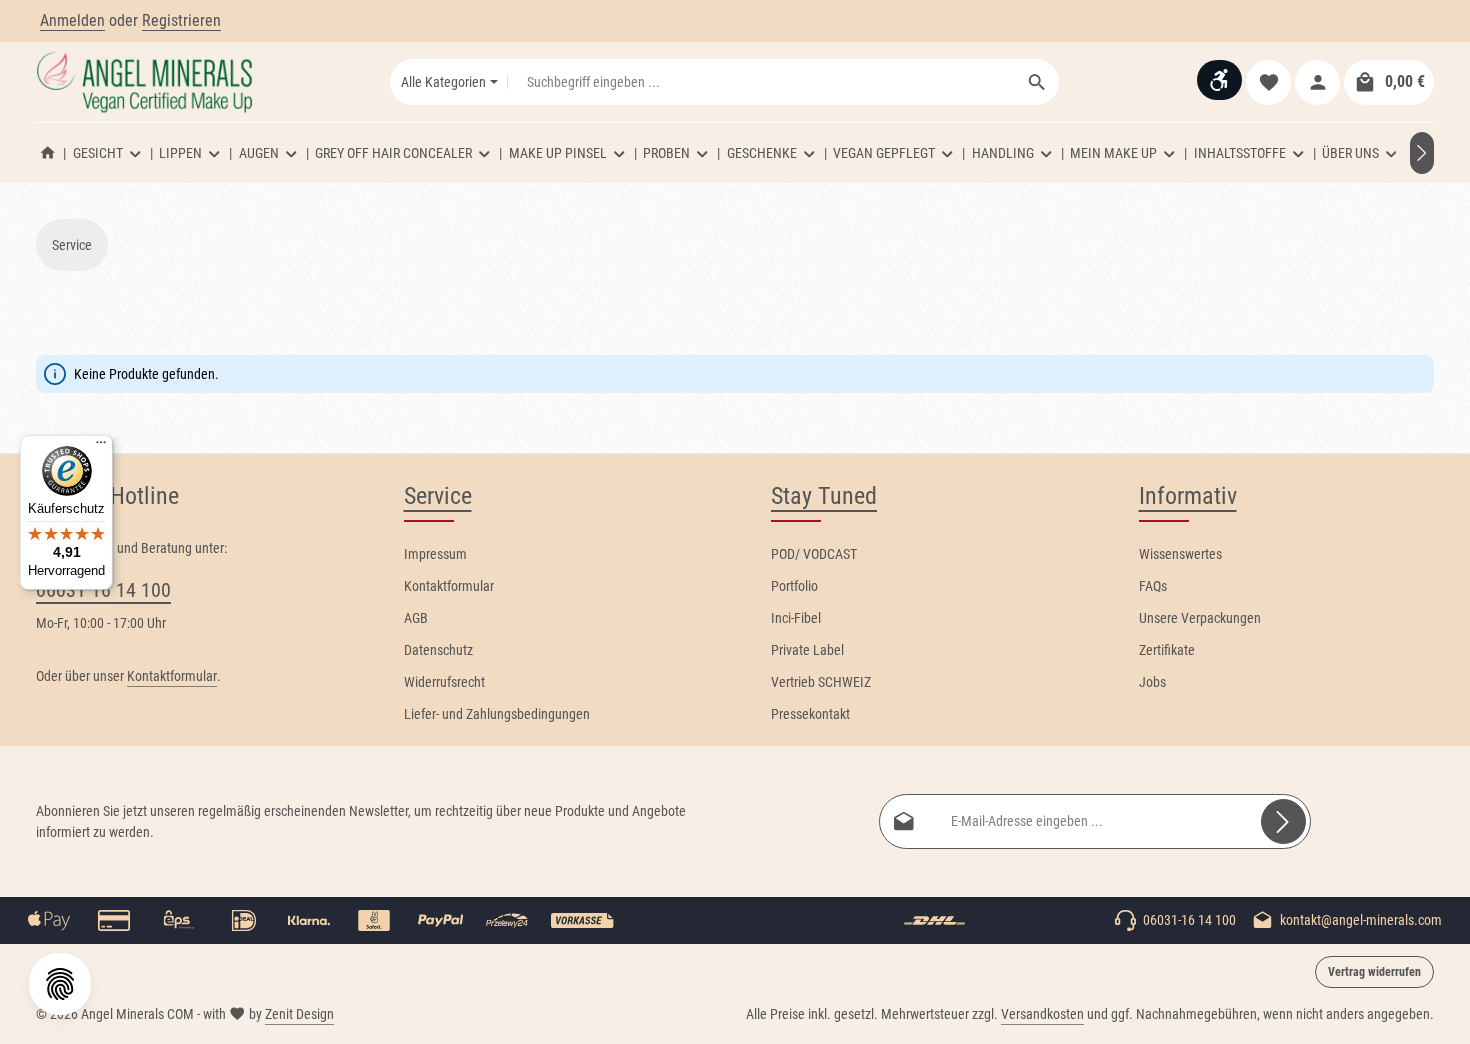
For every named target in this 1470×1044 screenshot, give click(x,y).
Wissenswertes (1180, 554)
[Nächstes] (1422, 153)
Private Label (807, 650)
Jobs (1152, 682)
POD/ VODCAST (814, 554)
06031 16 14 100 (103, 590)
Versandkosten (1042, 1014)
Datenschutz (438, 650)
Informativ (1188, 496)
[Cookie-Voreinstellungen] (60, 984)
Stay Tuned (824, 496)
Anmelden (72, 20)
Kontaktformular (172, 676)
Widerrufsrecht (444, 682)
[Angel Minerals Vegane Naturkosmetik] (48, 153)
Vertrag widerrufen (1374, 972)
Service (438, 496)
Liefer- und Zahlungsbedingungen (497, 714)
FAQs (1153, 586)
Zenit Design (299, 1014)
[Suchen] (1037, 82)
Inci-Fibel (796, 618)
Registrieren (181, 20)
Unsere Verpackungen (1200, 618)
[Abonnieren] (1283, 821)
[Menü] (101, 447)
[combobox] (762, 82)
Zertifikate (1167, 650)
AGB (416, 618)
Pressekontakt (810, 714)
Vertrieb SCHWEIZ (821, 682)
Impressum (435, 554)
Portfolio (794, 586)
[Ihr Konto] (1317, 82)
